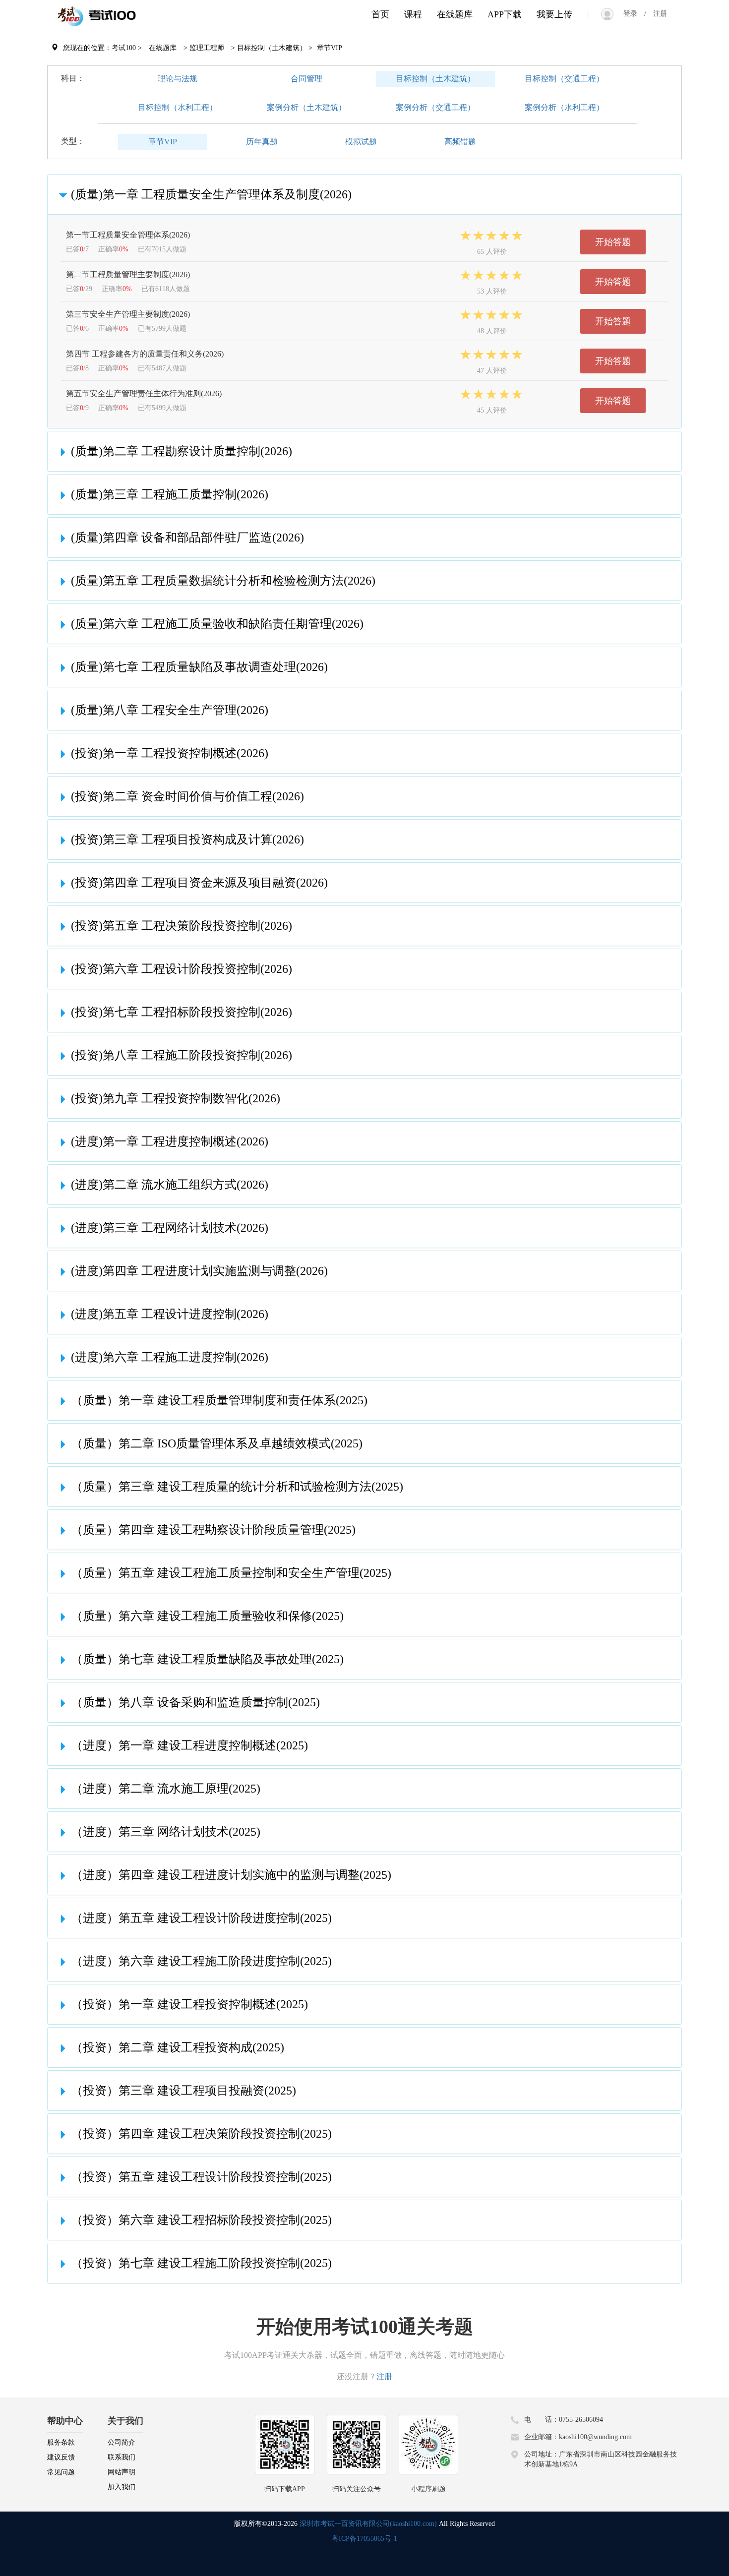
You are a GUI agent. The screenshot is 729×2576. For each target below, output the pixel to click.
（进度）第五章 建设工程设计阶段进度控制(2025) (201, 1918)
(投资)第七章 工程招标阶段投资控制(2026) (182, 1012)
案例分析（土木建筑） (306, 107)
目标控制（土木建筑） (435, 79)
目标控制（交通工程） (564, 79)
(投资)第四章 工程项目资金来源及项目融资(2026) (199, 883)
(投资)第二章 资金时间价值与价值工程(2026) (187, 796)
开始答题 (613, 242)
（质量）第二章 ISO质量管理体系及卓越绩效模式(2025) (217, 1443)
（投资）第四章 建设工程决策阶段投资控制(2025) (201, 2134)
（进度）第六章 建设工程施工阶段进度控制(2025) (201, 1961)
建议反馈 (61, 2457)
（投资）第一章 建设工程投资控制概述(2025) (189, 2004)
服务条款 (61, 2442)
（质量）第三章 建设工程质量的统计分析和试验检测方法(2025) (237, 1487)
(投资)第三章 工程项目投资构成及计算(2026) (187, 839)
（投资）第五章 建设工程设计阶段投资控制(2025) (201, 2177)
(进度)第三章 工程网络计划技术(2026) (170, 1228)
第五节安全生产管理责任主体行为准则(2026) (144, 393)
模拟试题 (361, 142)
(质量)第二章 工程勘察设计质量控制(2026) (182, 451)
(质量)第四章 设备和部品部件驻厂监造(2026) (187, 538)
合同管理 (306, 79)
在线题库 (455, 14)
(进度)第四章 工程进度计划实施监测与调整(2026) (199, 1271)
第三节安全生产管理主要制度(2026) (128, 314)
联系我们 (121, 2457)
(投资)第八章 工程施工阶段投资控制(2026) (182, 1055)
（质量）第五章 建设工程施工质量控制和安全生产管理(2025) (231, 1573)
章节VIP (163, 142)
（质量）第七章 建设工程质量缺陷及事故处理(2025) (207, 1659)
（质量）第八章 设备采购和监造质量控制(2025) (195, 1702)
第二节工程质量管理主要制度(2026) (128, 274)
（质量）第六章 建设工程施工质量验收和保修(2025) (207, 1616)
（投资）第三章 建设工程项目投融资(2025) (183, 2091)
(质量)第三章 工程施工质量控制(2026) (170, 494)
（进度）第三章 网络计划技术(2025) (166, 1832)
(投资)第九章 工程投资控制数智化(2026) (176, 1098)
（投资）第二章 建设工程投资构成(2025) (178, 2047)
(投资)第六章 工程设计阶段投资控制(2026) (182, 969)
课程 (413, 14)
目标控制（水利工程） (178, 107)
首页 (380, 14)
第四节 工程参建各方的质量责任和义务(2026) (145, 354)
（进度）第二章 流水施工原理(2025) (166, 1789)
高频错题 (460, 142)
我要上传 (554, 14)
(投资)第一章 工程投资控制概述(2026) (170, 753)
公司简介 (121, 2442)
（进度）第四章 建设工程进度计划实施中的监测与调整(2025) (231, 1875)
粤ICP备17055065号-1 (364, 2539)
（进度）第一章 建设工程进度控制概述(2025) (189, 1745)
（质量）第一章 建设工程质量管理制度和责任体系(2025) (219, 1400)
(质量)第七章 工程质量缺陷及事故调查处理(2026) (199, 667)
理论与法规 (178, 79)
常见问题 (61, 2472)
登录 (634, 14)
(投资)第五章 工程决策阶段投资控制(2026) (182, 926)
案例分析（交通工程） (435, 107)
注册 (657, 14)
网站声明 (121, 2472)
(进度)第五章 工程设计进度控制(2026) (170, 1314)
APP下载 (505, 14)
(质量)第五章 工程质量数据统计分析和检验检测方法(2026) (223, 581)
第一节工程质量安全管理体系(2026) (128, 235)
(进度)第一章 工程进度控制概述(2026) (170, 1141)
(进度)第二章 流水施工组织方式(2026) (170, 1185)
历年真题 (262, 142)
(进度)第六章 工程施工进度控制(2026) (170, 1357)
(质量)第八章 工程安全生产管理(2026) (170, 710)
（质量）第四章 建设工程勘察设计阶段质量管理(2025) (213, 1530)
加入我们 (121, 2487)
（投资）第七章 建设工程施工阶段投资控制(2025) (201, 2263)
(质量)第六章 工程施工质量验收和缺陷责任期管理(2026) (217, 624)
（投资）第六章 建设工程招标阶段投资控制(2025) (201, 2220)
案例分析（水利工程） (564, 107)
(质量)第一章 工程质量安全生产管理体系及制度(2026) (211, 194)
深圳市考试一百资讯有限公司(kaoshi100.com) (368, 2524)
